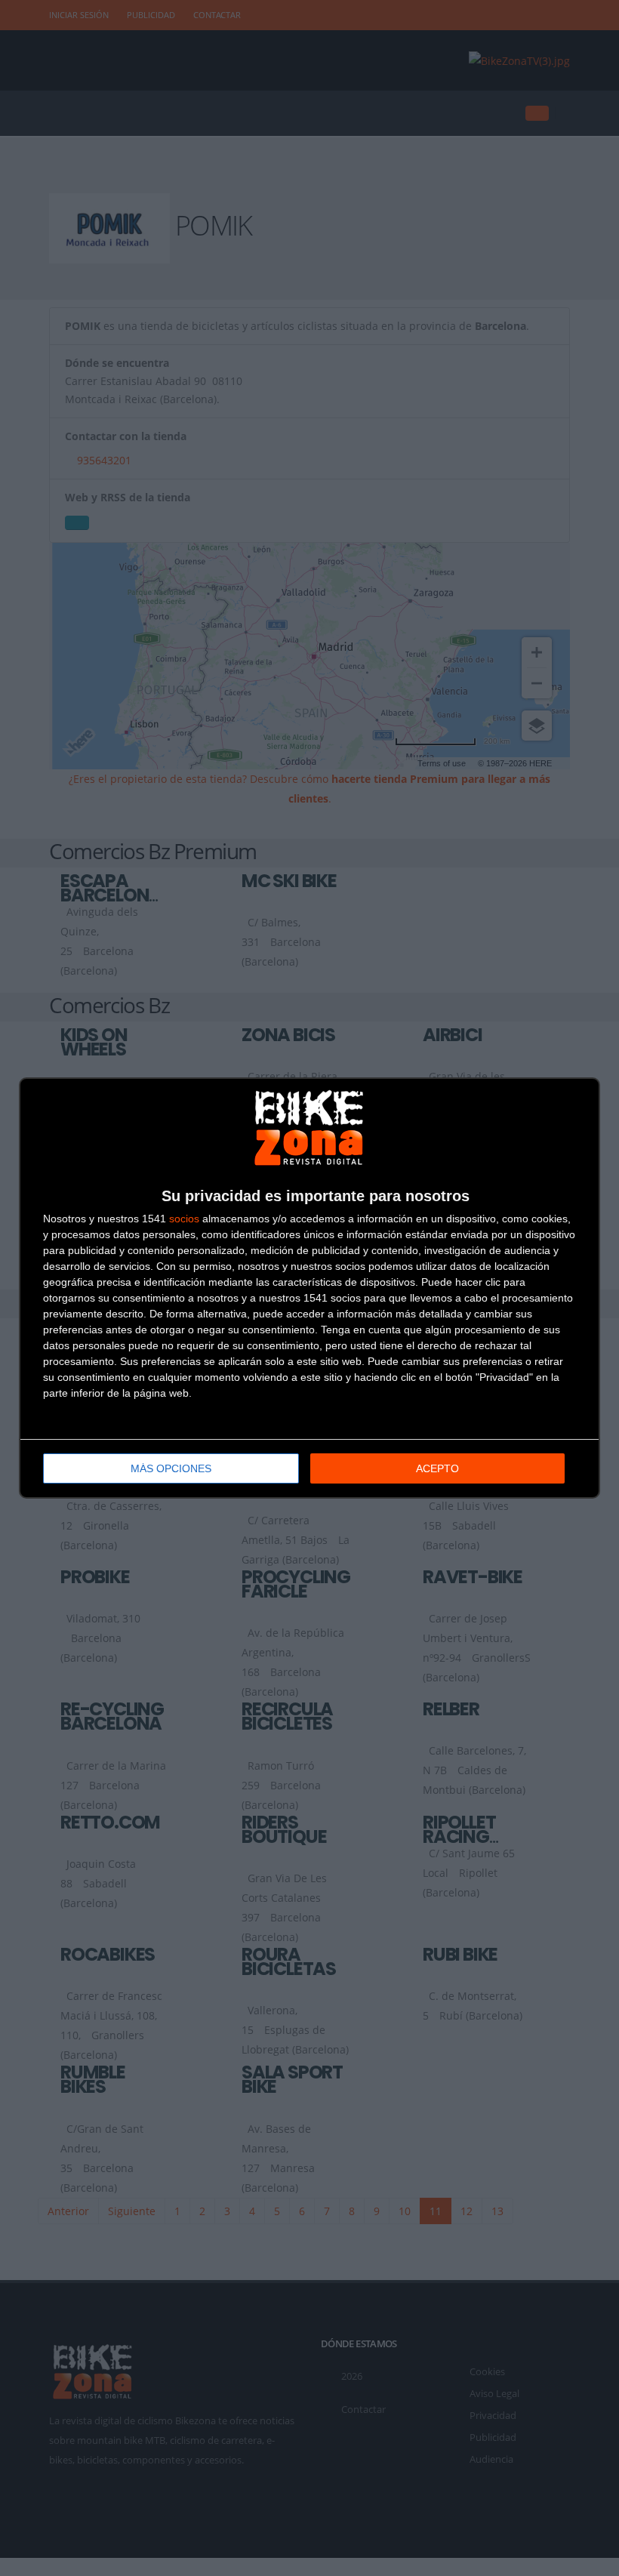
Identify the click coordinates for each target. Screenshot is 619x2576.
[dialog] (309, 1288)
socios (184, 1219)
